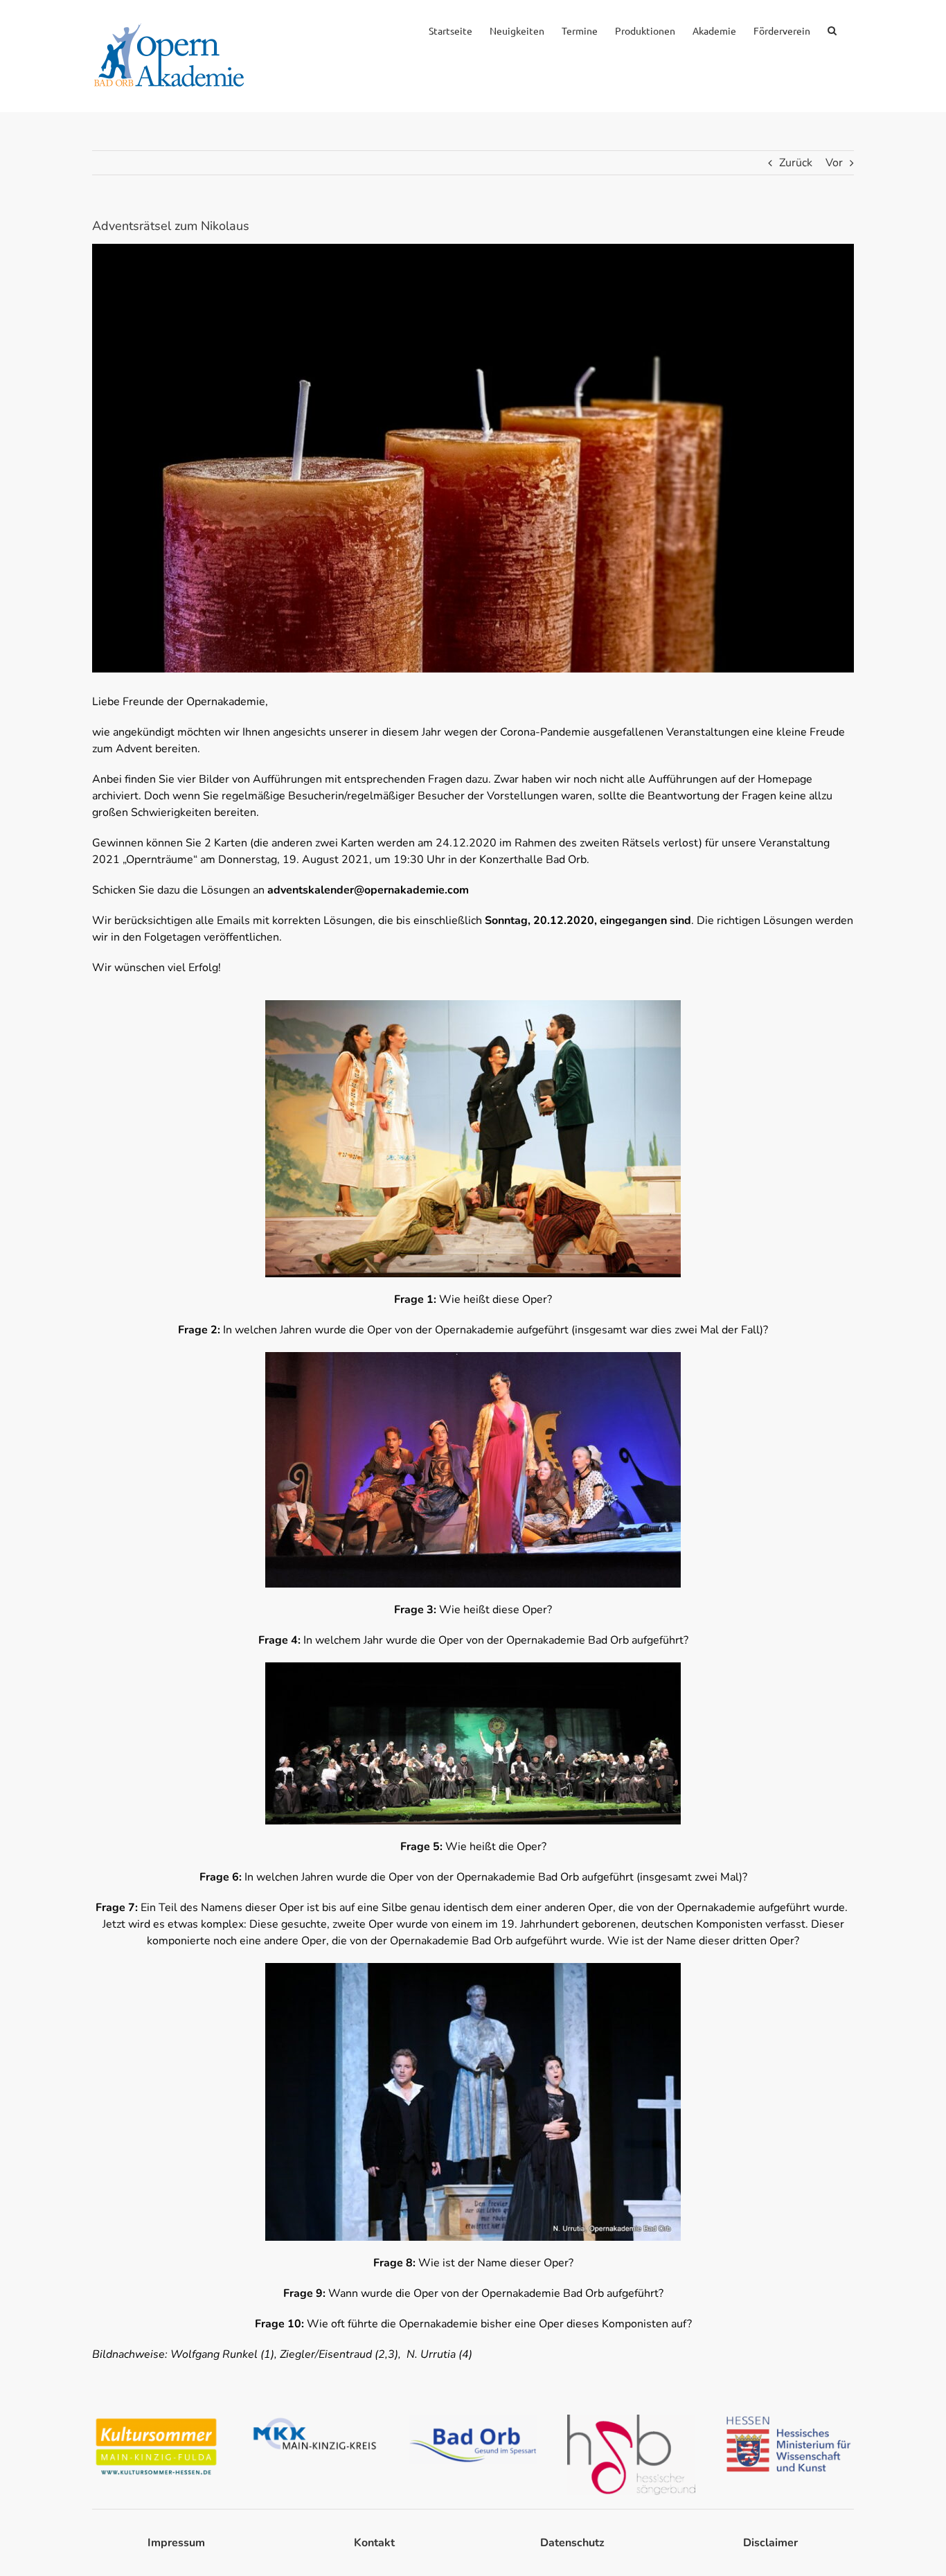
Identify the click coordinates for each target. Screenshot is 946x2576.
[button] (832, 29)
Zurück (796, 163)
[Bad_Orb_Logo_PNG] (473, 2420)
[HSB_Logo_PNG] (631, 2420)
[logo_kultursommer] (156, 2420)
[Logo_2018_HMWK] (790, 2420)
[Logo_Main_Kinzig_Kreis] (315, 2420)
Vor (834, 163)
